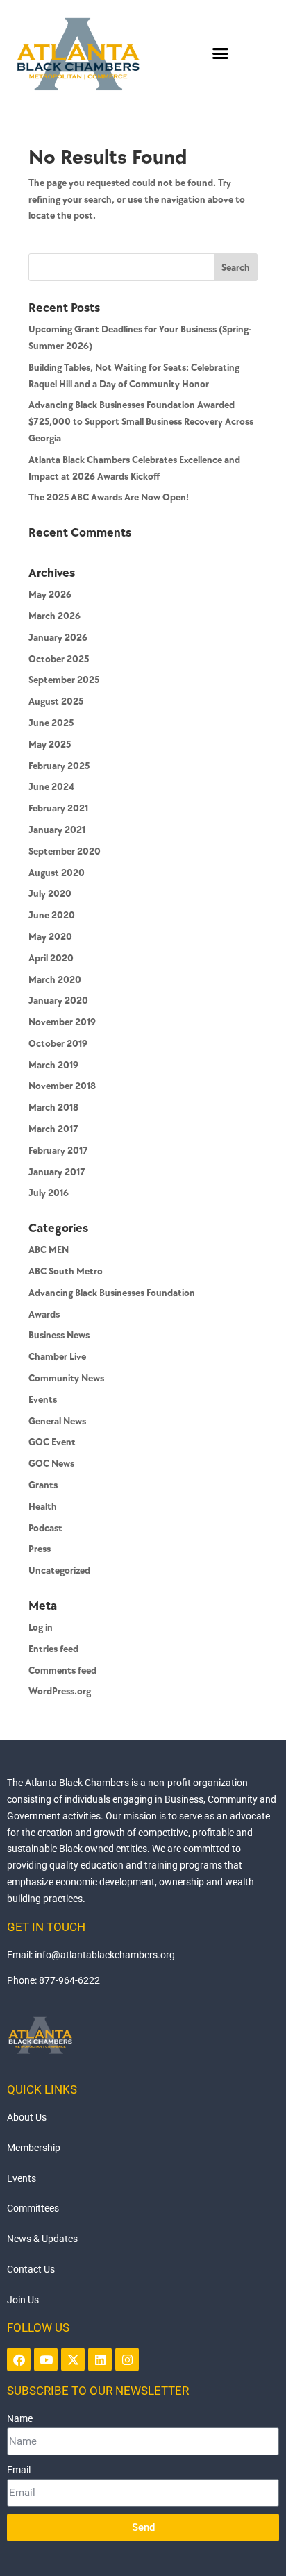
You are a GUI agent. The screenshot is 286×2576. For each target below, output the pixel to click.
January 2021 (57, 830)
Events (43, 1400)
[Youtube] (46, 2359)
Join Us (23, 2300)
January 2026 (58, 638)
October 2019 (58, 1044)
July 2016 (49, 1193)
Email (19, 2470)
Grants (43, 1485)
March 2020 (55, 980)
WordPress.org (60, 1691)
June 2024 (51, 787)
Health (43, 1507)
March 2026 (54, 616)
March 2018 (53, 1108)
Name (20, 2418)
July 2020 (50, 894)
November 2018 (62, 1086)
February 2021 (58, 808)
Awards (44, 1314)
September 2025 (64, 680)
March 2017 (53, 1129)
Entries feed (53, 1649)
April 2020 (51, 958)
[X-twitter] (73, 2359)
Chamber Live (57, 1357)
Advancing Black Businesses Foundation (112, 1293)
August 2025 (56, 701)
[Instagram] (127, 2359)
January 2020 (58, 1001)
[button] (221, 53)
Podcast (45, 1528)
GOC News (51, 1464)
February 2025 (59, 766)
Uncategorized (59, 1571)
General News (57, 1421)
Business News (59, 1335)
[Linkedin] (100, 2359)
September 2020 (65, 851)
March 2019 (53, 1065)
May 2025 (50, 744)
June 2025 (51, 723)
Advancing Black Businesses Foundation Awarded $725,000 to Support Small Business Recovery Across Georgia (141, 422)
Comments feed (62, 1670)
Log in (41, 1627)
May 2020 (50, 937)
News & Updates (42, 2239)
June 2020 (52, 915)
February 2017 (58, 1151)
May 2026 (50, 595)
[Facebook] (19, 2359)
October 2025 (59, 659)
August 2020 (57, 873)
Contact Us (31, 2269)
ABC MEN (49, 1250)
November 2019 (62, 1022)
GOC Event (52, 1442)
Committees (33, 2208)
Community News (66, 1378)
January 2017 (57, 1172)
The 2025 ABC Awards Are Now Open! (109, 497)
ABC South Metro (66, 1271)
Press (40, 1549)
